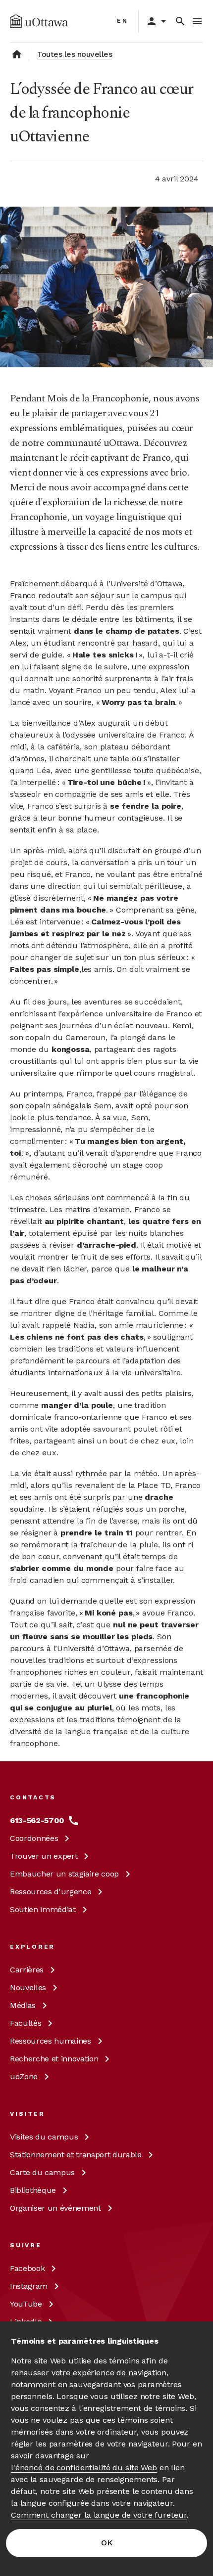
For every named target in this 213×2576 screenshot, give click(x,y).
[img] (39, 21)
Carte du (42, 2172)
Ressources (51, 1892)
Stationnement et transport (76, 2155)
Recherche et (54, 2059)
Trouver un (44, 1856)
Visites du (44, 2137)
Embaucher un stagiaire (64, 1874)
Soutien (43, 1909)
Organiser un (55, 2208)
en (123, 21)
